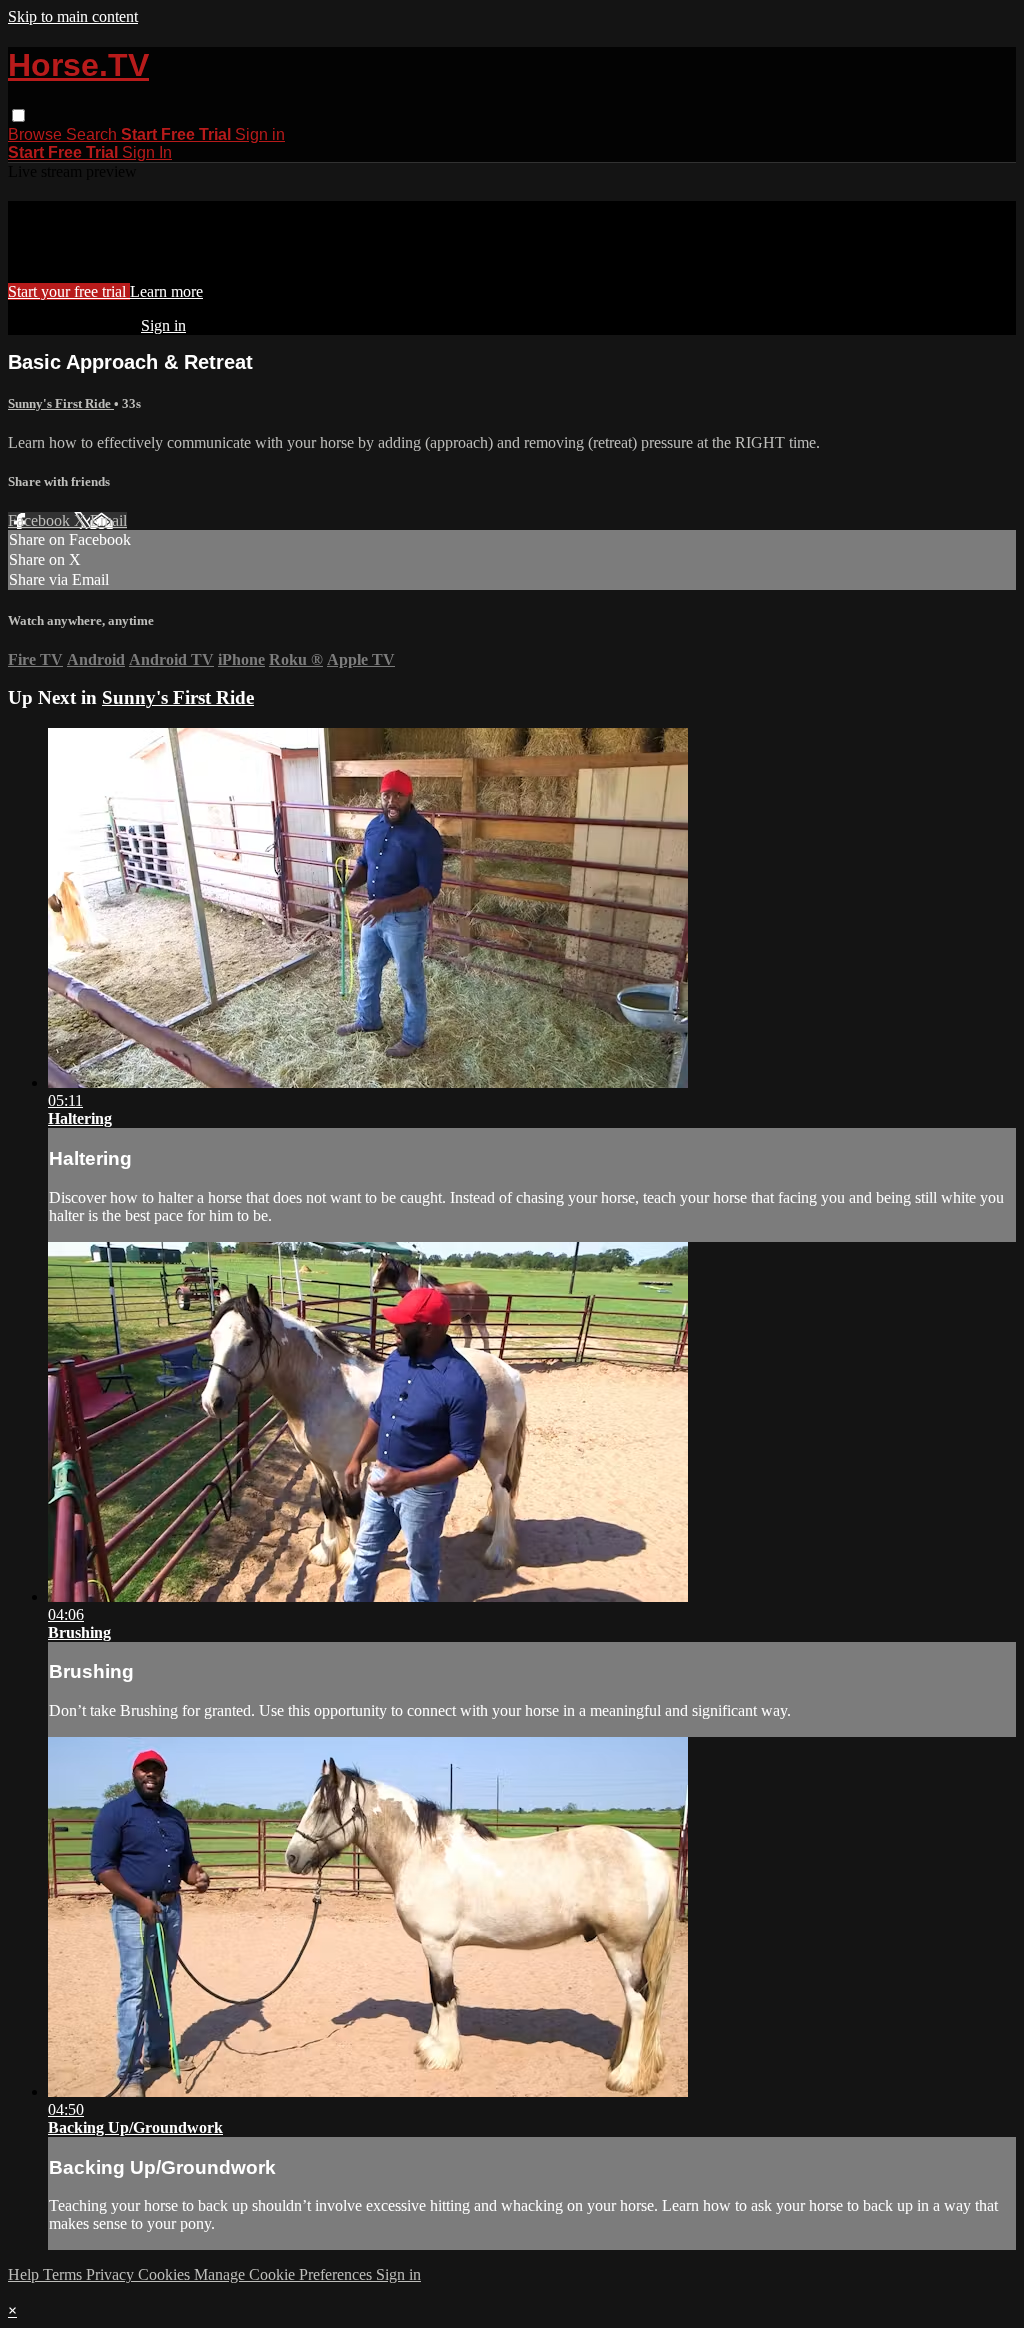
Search (93, 134)
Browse (37, 134)
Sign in (260, 134)
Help (25, 2274)
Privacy (112, 2274)
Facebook (41, 520)
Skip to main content (73, 16)
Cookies (166, 2274)
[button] (18, 115)
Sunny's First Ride (61, 403)
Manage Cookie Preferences (285, 2274)
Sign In (147, 152)
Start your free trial (69, 291)
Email (108, 520)
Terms (64, 2274)
